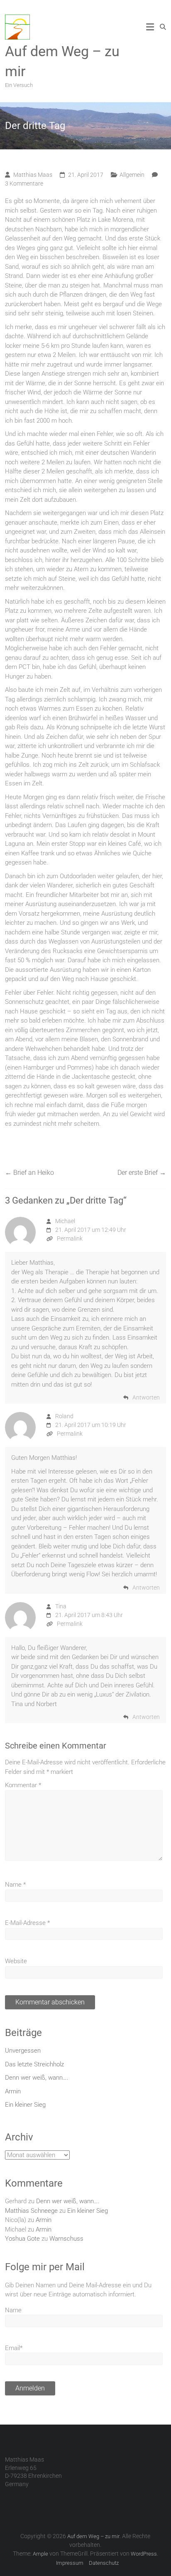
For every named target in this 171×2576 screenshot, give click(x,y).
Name (15, 1885)
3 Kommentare (24, 183)
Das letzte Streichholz (34, 2064)
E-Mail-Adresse (27, 1923)
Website (16, 1961)
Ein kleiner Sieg (25, 2105)
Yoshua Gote (22, 2239)
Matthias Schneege (31, 2211)
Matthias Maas (33, 175)
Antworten (146, 1397)
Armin (13, 2091)
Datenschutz (104, 2563)
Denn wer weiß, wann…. (37, 2078)
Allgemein (132, 175)
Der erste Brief (142, 1173)
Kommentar (23, 1785)
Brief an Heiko (29, 1173)
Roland (64, 1416)
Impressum (70, 2563)
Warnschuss (66, 2239)
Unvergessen (23, 2051)
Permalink (70, 1238)
